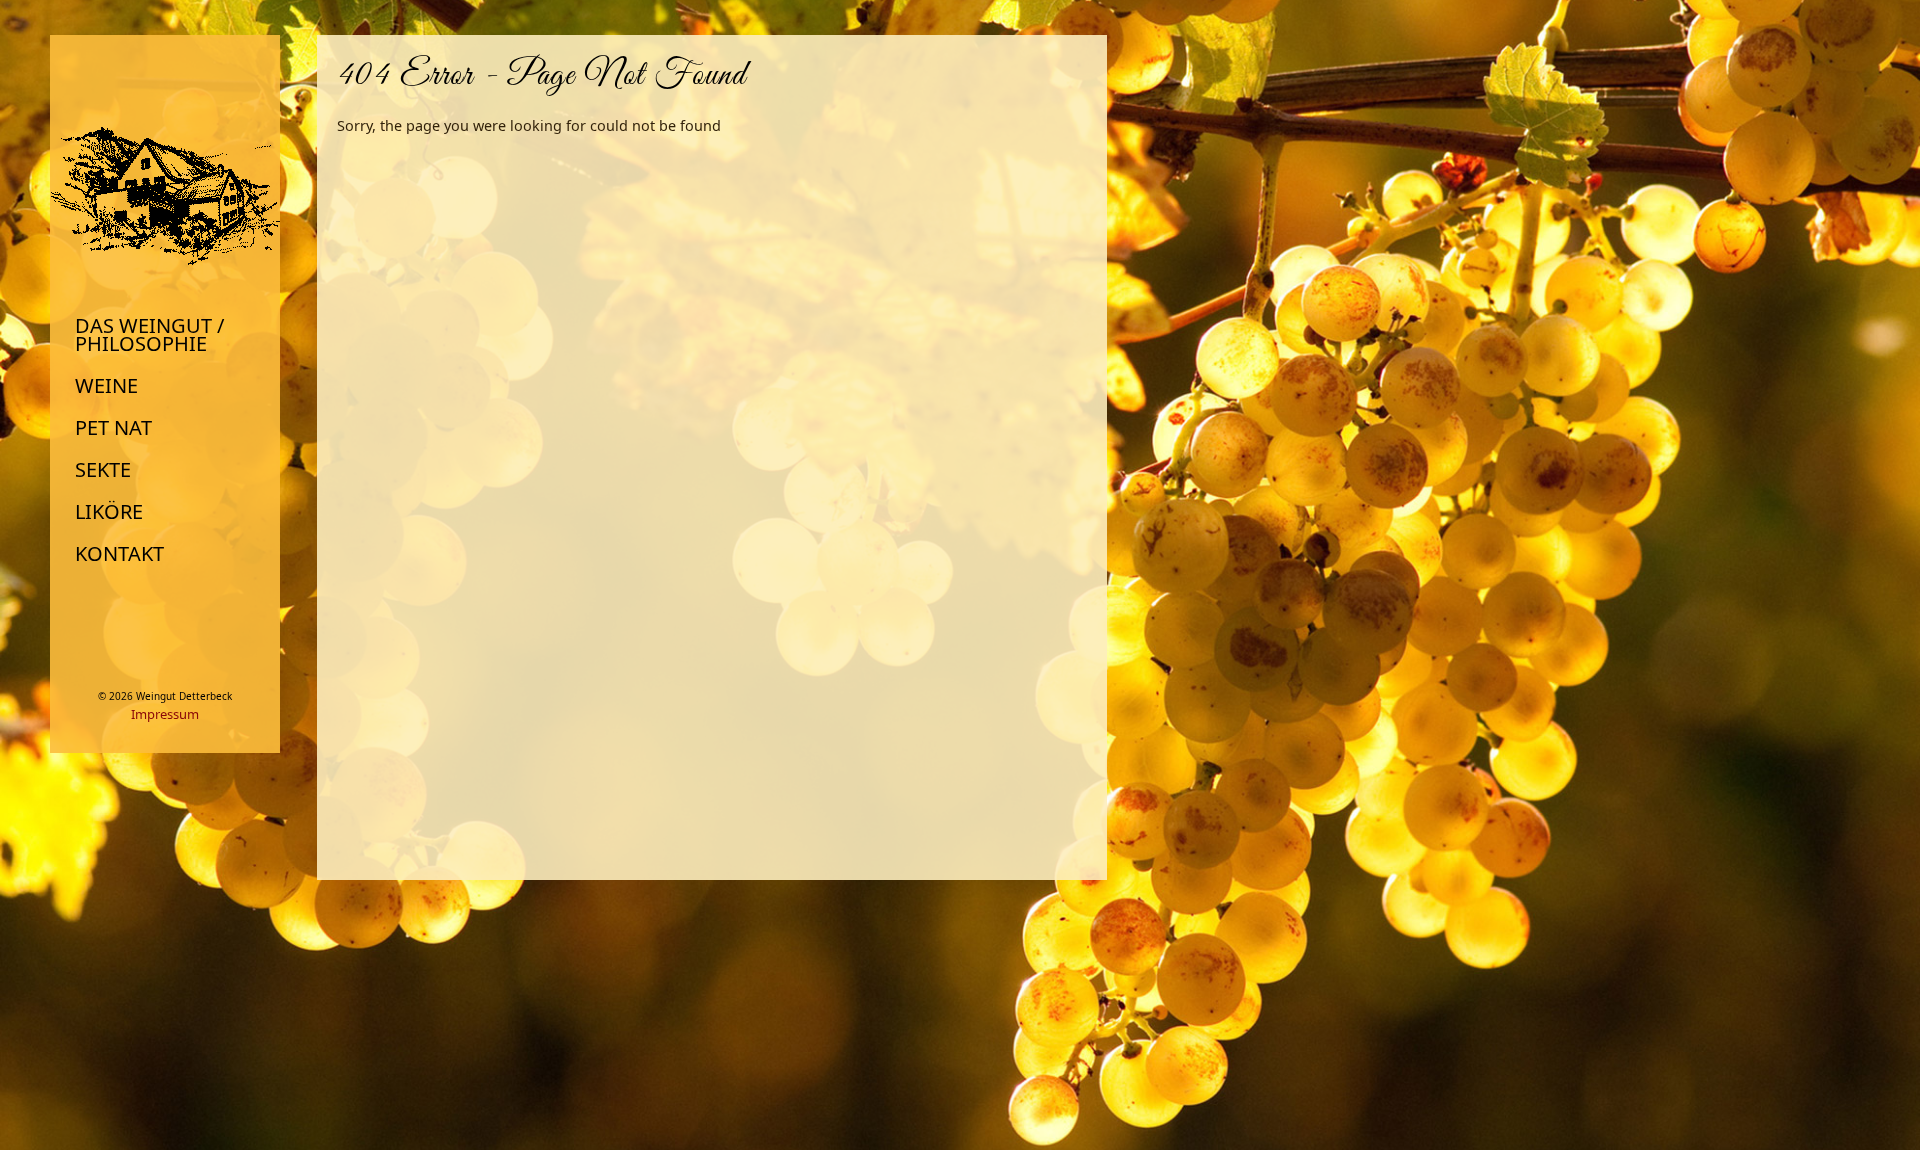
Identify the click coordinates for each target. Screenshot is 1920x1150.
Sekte (103, 470)
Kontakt (119, 554)
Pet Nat (113, 428)
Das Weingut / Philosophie (149, 335)
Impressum (165, 714)
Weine (106, 386)
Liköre (109, 512)
